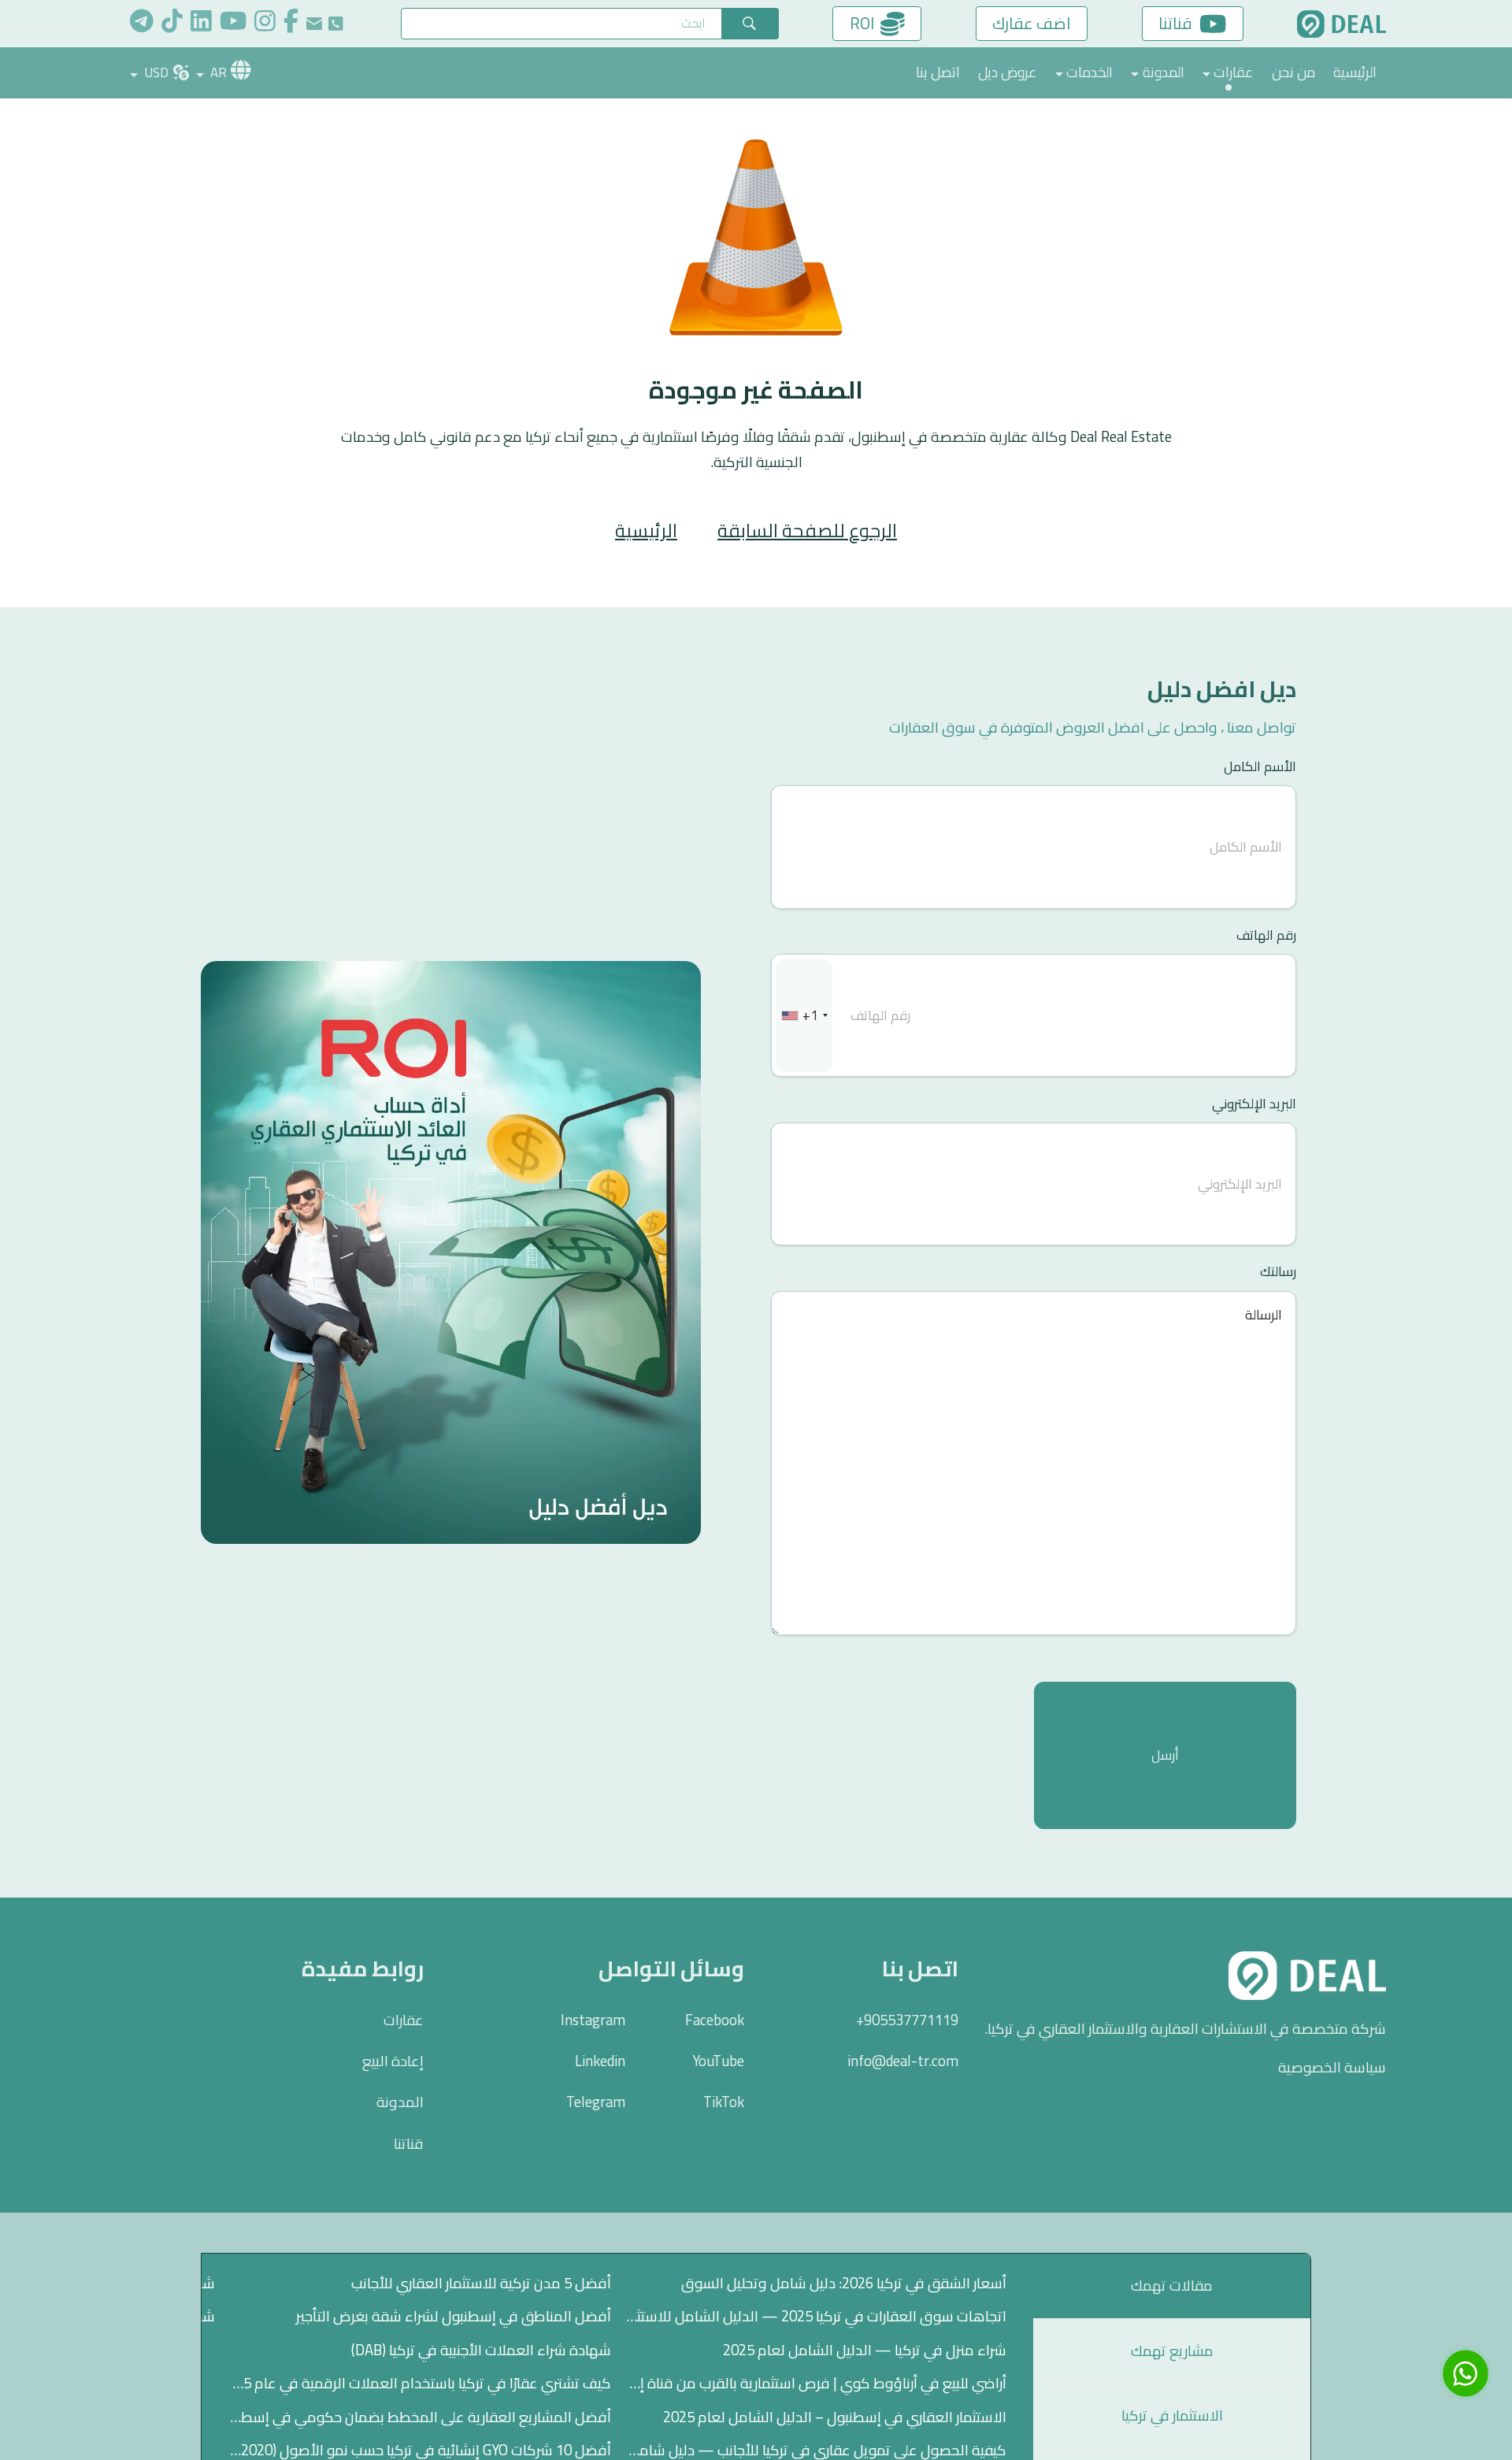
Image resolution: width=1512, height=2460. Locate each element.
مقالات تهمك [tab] (1172, 2286)
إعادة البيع (393, 2061)
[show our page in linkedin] (201, 24)
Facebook (715, 2020)
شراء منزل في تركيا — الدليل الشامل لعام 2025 (865, 2350)
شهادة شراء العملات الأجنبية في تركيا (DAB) (481, 2350)
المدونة (400, 2102)
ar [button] (217, 72)
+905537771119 (907, 2020)
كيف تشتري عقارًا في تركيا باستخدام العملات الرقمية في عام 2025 (420, 2383)
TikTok (724, 2102)
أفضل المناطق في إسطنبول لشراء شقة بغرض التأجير (454, 2316)
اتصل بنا (938, 72)
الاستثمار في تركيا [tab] (1172, 2415)
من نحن (1293, 72)
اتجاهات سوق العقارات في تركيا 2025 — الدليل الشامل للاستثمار (816, 2316)
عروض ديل (1008, 72)
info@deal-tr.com (903, 2061)
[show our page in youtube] (233, 24)
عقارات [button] (1234, 72)
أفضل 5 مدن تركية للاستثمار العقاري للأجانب (481, 2283)
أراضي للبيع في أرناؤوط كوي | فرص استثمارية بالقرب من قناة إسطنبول (816, 2383)
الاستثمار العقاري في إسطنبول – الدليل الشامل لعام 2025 (835, 2417)
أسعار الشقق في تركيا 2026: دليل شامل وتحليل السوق (844, 2283)
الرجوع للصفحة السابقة (807, 531)
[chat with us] (1466, 2373)
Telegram (596, 2102)
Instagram (593, 2020)
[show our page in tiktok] (172, 24)
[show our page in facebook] (291, 24)
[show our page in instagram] (265, 24)
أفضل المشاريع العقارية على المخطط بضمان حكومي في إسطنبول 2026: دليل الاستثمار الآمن (420, 2417)
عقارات (404, 2020)
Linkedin (600, 2061)
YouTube (718, 2061)
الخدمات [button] (1090, 72)
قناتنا (409, 2144)
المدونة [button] (1164, 72)
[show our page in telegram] (142, 24)
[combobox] (804, 1015)
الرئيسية (1355, 72)
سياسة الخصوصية (1332, 2068)
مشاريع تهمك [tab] (1172, 2351)
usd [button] (155, 72)
